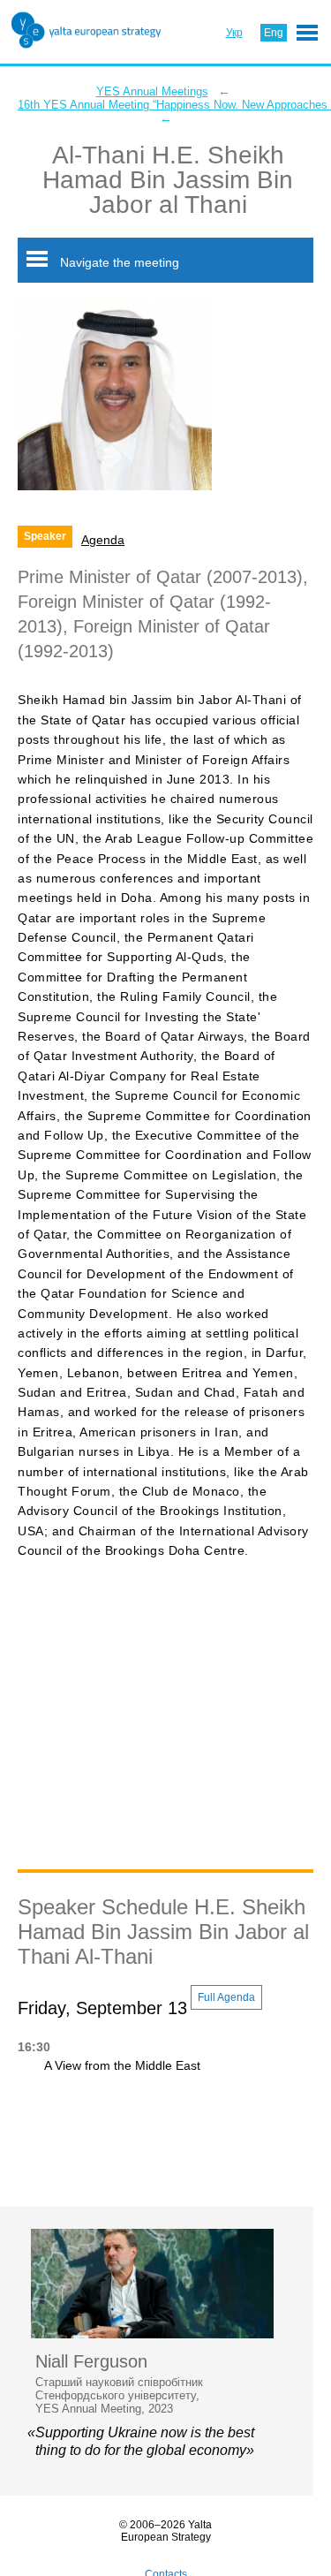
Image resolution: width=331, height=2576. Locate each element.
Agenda (103, 540)
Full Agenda (226, 1997)
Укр (234, 33)
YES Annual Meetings (152, 91)
